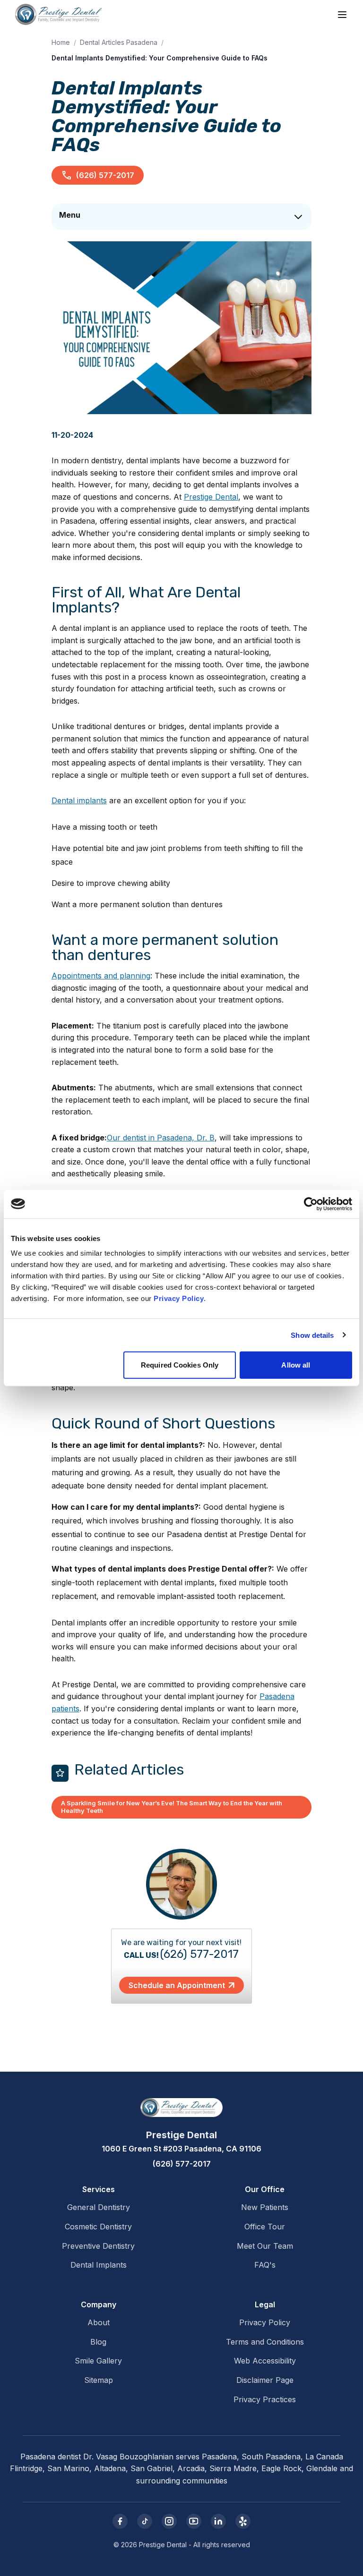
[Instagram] (169, 2521)
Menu (70, 215)
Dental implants (79, 800)
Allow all (296, 1365)
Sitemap (99, 2380)
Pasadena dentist (51, 2457)
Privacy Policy (179, 1298)
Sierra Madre (233, 2468)
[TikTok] (145, 2521)
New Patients (265, 2207)
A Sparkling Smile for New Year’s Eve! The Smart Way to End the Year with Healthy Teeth (172, 1807)
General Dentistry (99, 2207)
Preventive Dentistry (98, 2246)
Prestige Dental (211, 497)
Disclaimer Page (265, 2380)
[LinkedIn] (218, 2521)
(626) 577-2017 (105, 175)
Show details (312, 1335)
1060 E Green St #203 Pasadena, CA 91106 (181, 2149)
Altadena (110, 2468)
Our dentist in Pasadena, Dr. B (161, 1138)
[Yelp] (243, 2521)
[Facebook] (120, 2521)
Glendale (322, 2468)
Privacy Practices (265, 2399)
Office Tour (265, 2227)
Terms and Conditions (265, 2342)
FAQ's (265, 2265)
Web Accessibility (265, 2361)
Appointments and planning (101, 976)
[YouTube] (194, 2521)
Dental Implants (99, 2265)
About (99, 2322)
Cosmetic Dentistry (98, 2227)
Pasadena (219, 2457)
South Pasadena (271, 2457)
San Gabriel (151, 2468)
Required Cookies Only (180, 1365)
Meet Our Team (265, 2246)
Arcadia (191, 2468)
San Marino (68, 2468)
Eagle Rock (281, 2468)
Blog (98, 2342)
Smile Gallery (98, 2361)
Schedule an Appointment (177, 1985)
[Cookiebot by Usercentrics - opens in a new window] (311, 1204)
